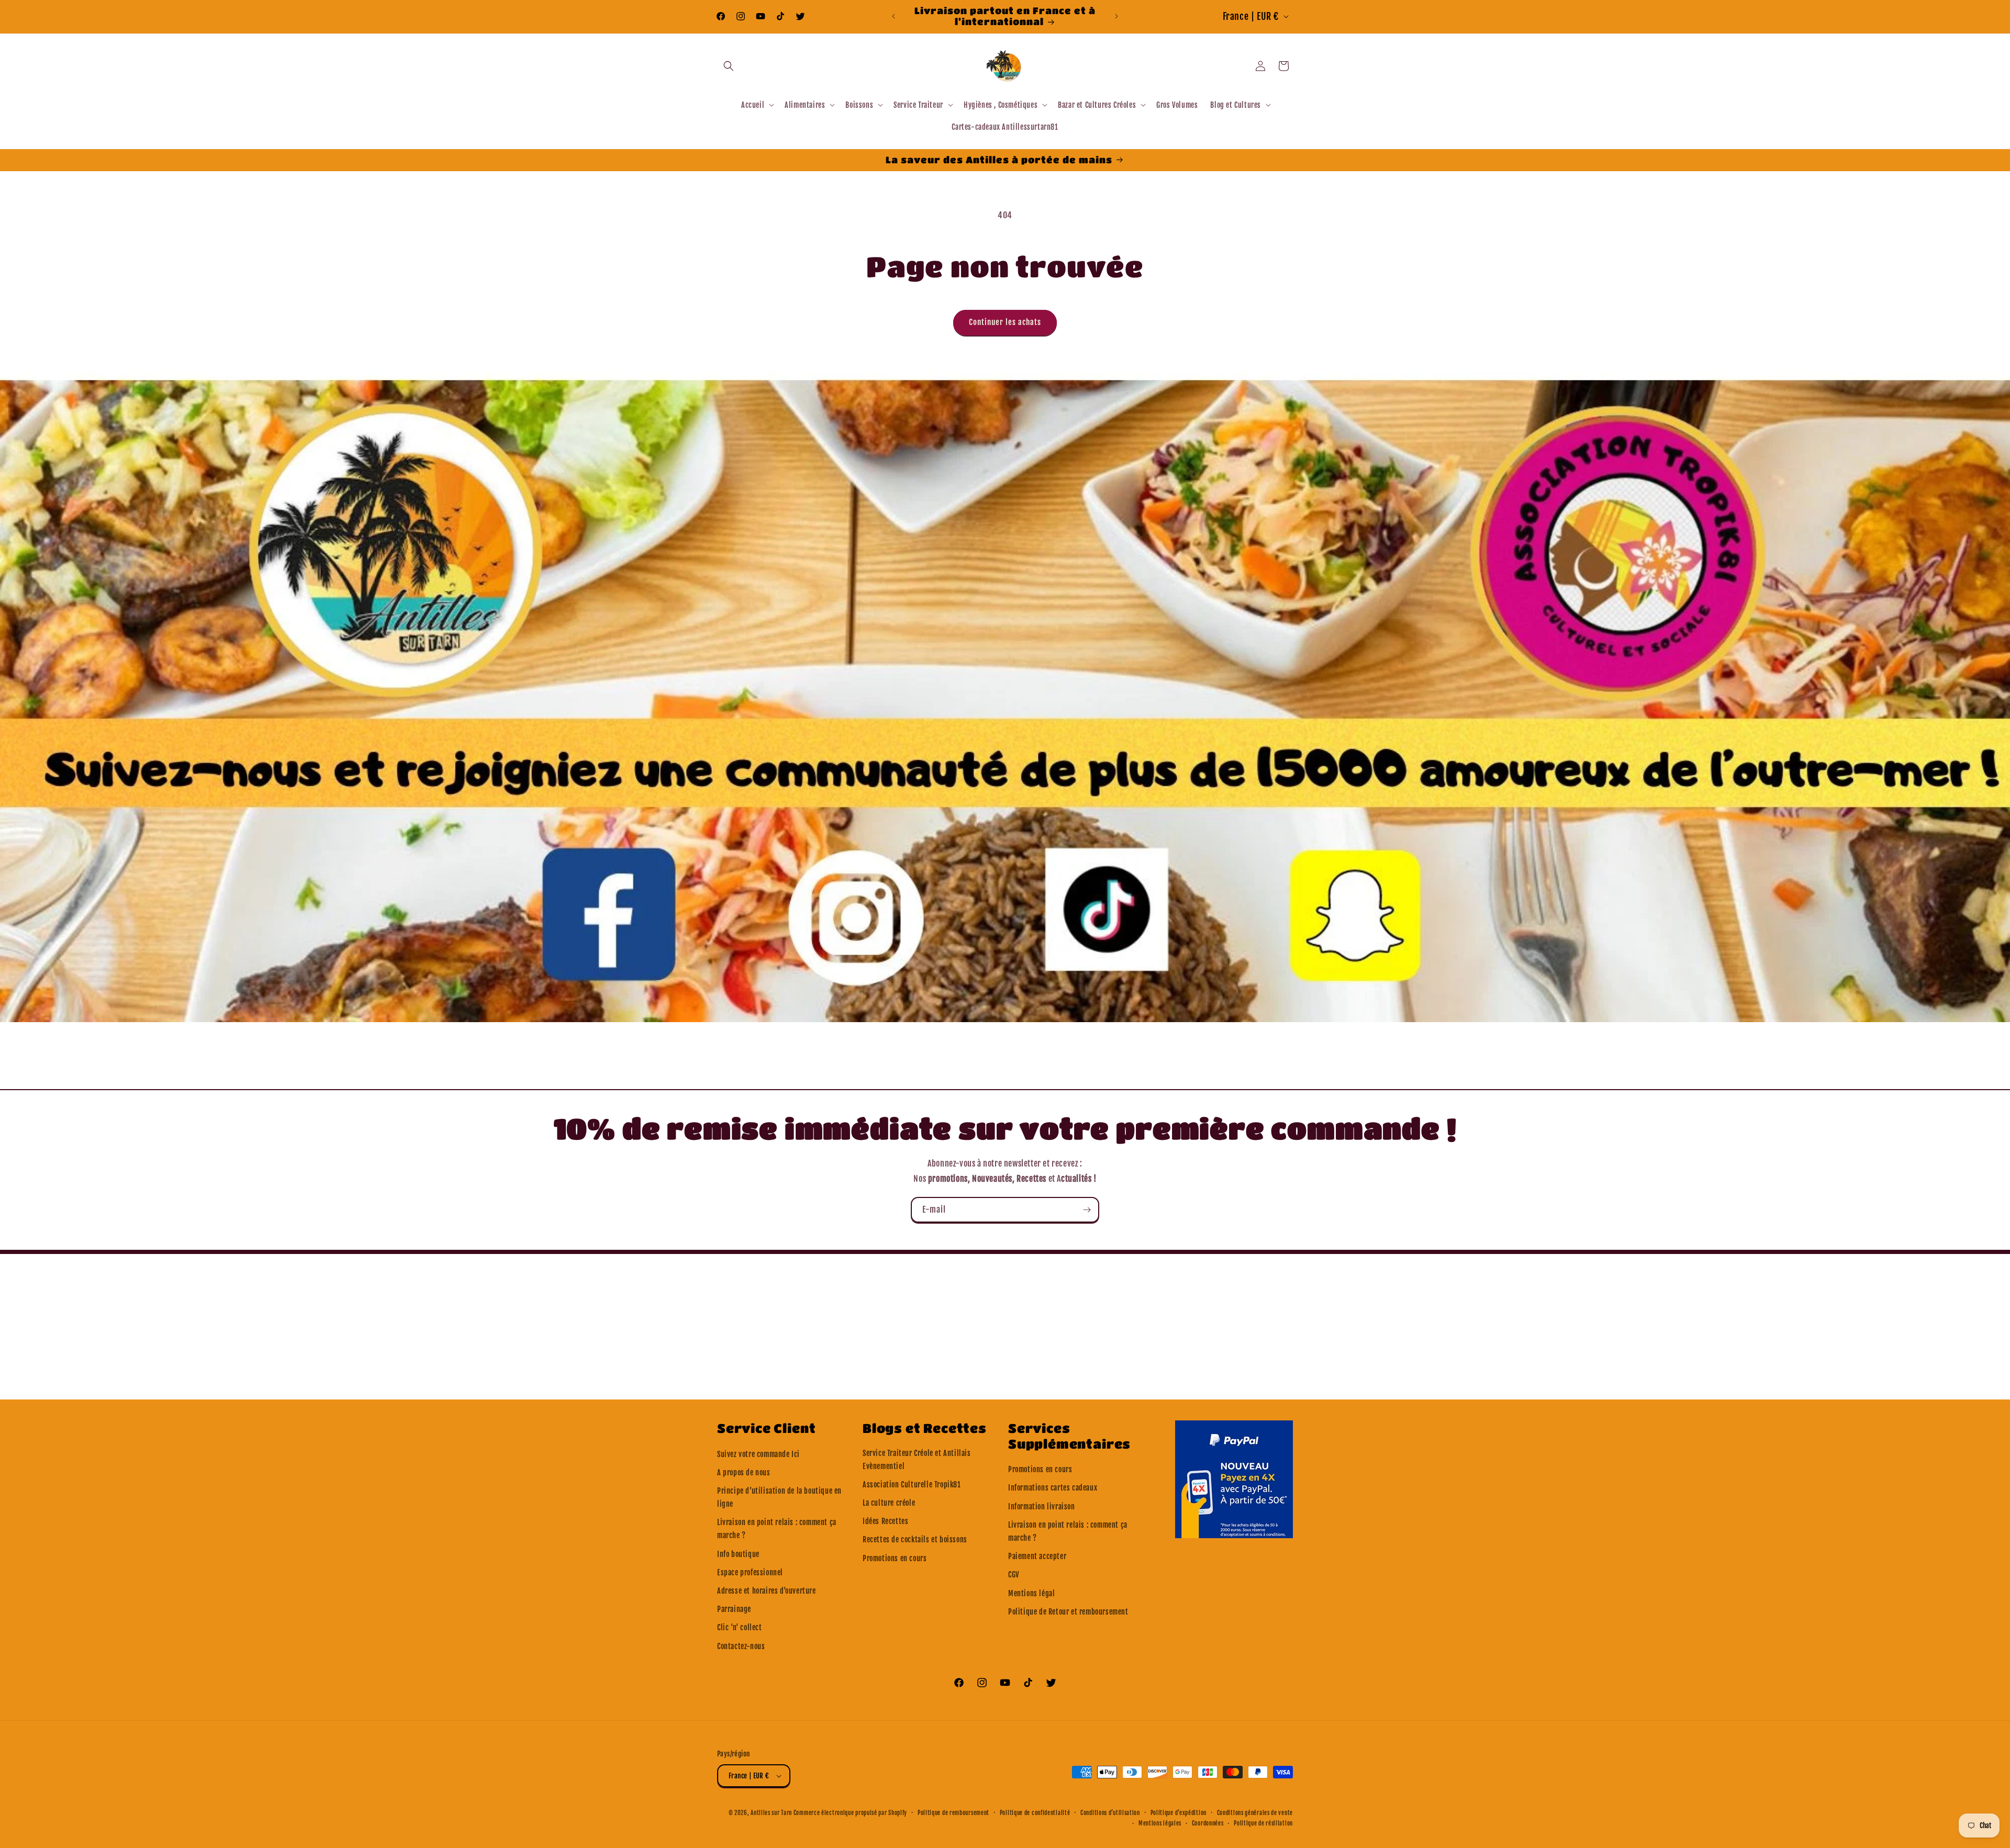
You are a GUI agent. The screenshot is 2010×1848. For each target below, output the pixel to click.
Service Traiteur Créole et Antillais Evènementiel (917, 1460)
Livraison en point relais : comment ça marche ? (777, 1529)
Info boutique (738, 1554)
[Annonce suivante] (1116, 16)
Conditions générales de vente (1255, 1813)
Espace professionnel (750, 1572)
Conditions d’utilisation (1110, 1813)
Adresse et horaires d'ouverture (767, 1591)
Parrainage (734, 1609)
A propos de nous (744, 1472)
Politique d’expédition (1179, 1813)
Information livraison (1042, 1507)
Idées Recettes (885, 1521)
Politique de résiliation (1263, 1823)
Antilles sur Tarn (772, 1813)
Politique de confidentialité (1035, 1813)
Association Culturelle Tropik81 (912, 1485)
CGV (1014, 1575)
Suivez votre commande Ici (758, 1454)
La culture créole (889, 1503)
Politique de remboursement (953, 1813)
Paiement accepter (1037, 1556)
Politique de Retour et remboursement (1068, 1612)
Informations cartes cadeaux (1053, 1488)
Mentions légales (1160, 1823)
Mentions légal (1031, 1593)
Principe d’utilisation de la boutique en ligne (779, 1497)
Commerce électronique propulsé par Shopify (850, 1813)
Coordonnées (1208, 1823)
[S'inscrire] (1087, 1210)
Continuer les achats (1005, 322)
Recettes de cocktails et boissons (915, 1539)
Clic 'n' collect (740, 1627)
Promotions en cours (895, 1558)
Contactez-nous (741, 1646)
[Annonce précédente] (894, 16)
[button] (729, 66)
